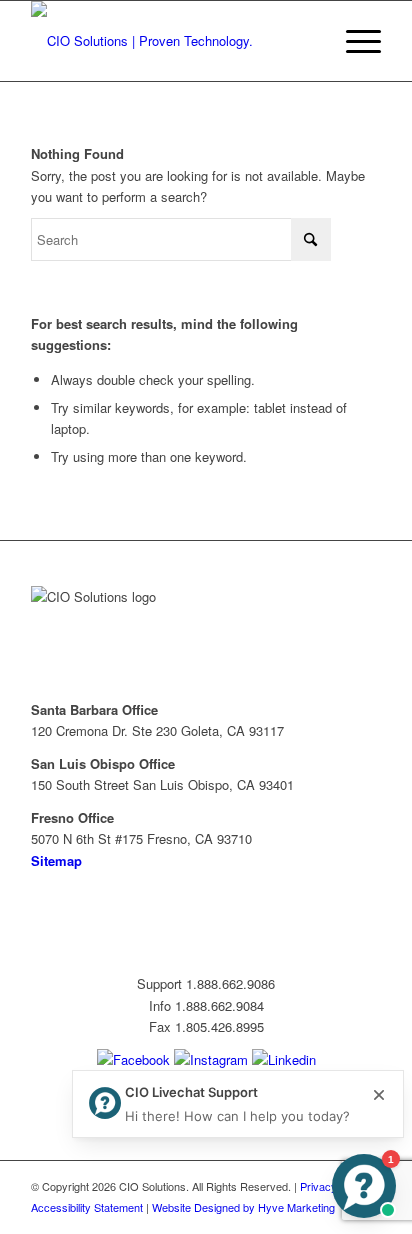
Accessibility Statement (87, 1207)
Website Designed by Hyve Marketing (243, 1207)
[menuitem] (353, 41)
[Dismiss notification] (379, 1095)
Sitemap (56, 860)
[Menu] (353, 41)
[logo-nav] (171, 41)
